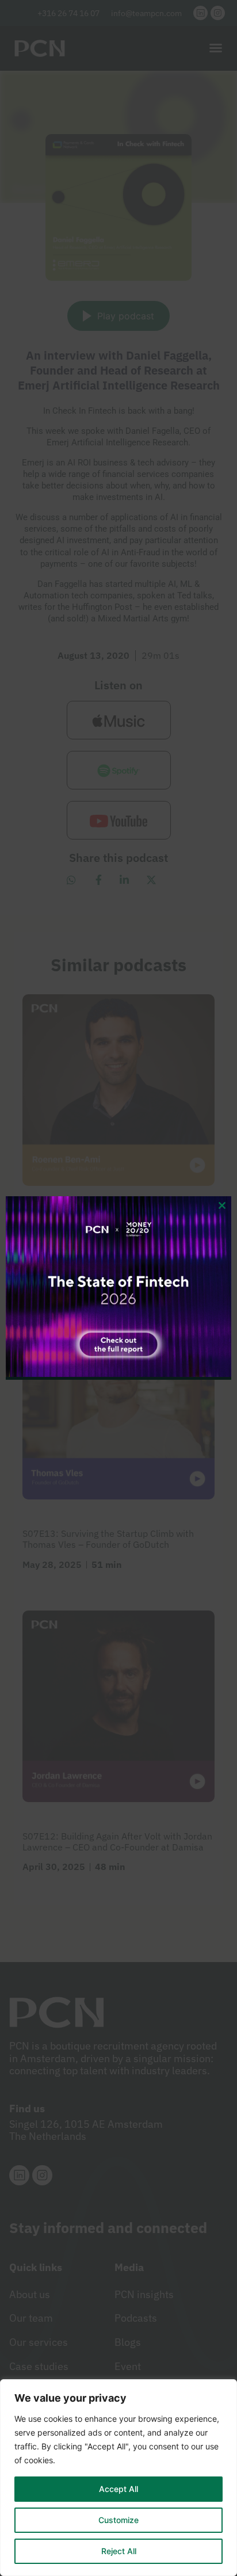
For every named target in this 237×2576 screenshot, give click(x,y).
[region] (118, 2478)
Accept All (118, 2489)
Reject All (119, 2551)
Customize (118, 2520)
